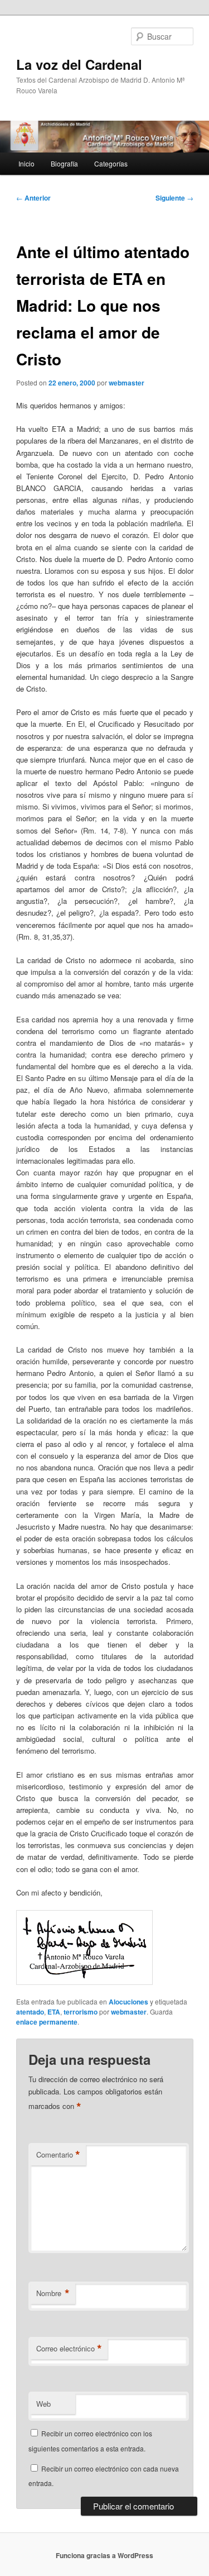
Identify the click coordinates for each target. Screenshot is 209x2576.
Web (43, 2404)
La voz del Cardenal (79, 64)
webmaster (127, 383)
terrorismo (81, 2012)
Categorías (111, 163)
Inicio (26, 163)
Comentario (58, 2155)
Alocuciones (128, 2002)
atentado (30, 2012)
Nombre (53, 2293)
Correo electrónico (69, 2349)
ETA (54, 2012)
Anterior (33, 198)
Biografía (64, 163)
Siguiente (174, 198)
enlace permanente (47, 2022)
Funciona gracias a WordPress (104, 2555)
